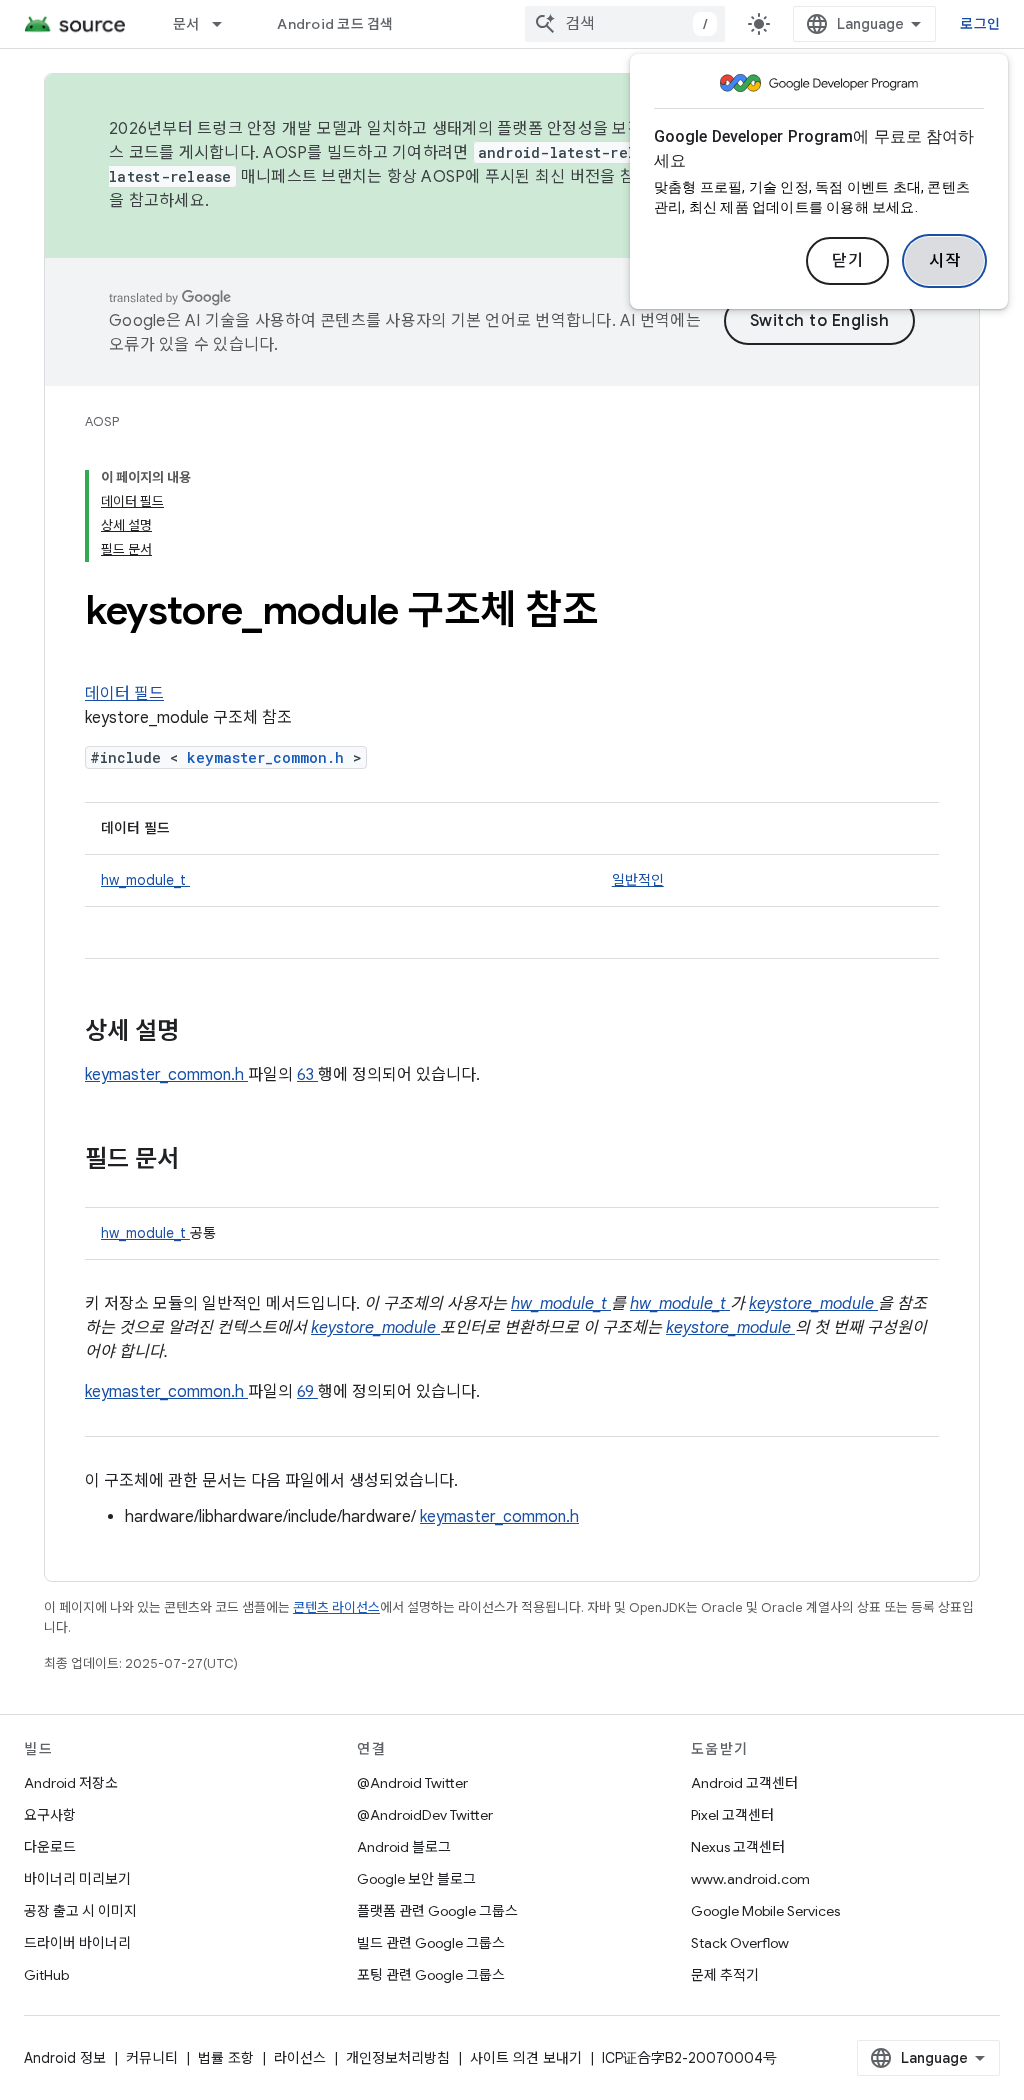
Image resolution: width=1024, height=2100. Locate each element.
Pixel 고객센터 (732, 1815)
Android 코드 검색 (335, 24)
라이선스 (300, 2058)
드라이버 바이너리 (77, 1943)
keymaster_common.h (270, 757)
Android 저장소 (71, 1783)
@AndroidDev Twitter (425, 1815)
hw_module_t (145, 880)
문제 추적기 (725, 1975)
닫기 (847, 261)
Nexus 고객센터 (738, 1847)
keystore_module (813, 1304)
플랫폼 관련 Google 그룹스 (437, 1911)
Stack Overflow (740, 1943)
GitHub (46, 1975)
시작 (944, 261)
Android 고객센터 (744, 1783)
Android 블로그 (404, 1847)
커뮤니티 (152, 2058)
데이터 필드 (124, 694)
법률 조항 (226, 2058)
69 (307, 1392)
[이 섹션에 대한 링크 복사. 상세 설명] (205, 1033)
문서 (186, 24)
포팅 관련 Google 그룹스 (431, 1975)
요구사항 (50, 1815)
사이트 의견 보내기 (526, 2058)
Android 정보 (65, 2058)
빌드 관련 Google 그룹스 (431, 1943)
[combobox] (625, 24)
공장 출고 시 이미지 (80, 1911)
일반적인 (638, 880)
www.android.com (750, 1879)
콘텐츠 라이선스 (336, 1607)
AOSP (102, 421)
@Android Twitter (412, 1783)
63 (307, 1075)
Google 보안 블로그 (416, 1879)
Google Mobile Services (765, 1911)
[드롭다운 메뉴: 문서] (226, 24)
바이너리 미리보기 (77, 1879)
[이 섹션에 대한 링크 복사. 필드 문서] (205, 1161)
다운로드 (50, 1847)
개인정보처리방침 (398, 2058)
